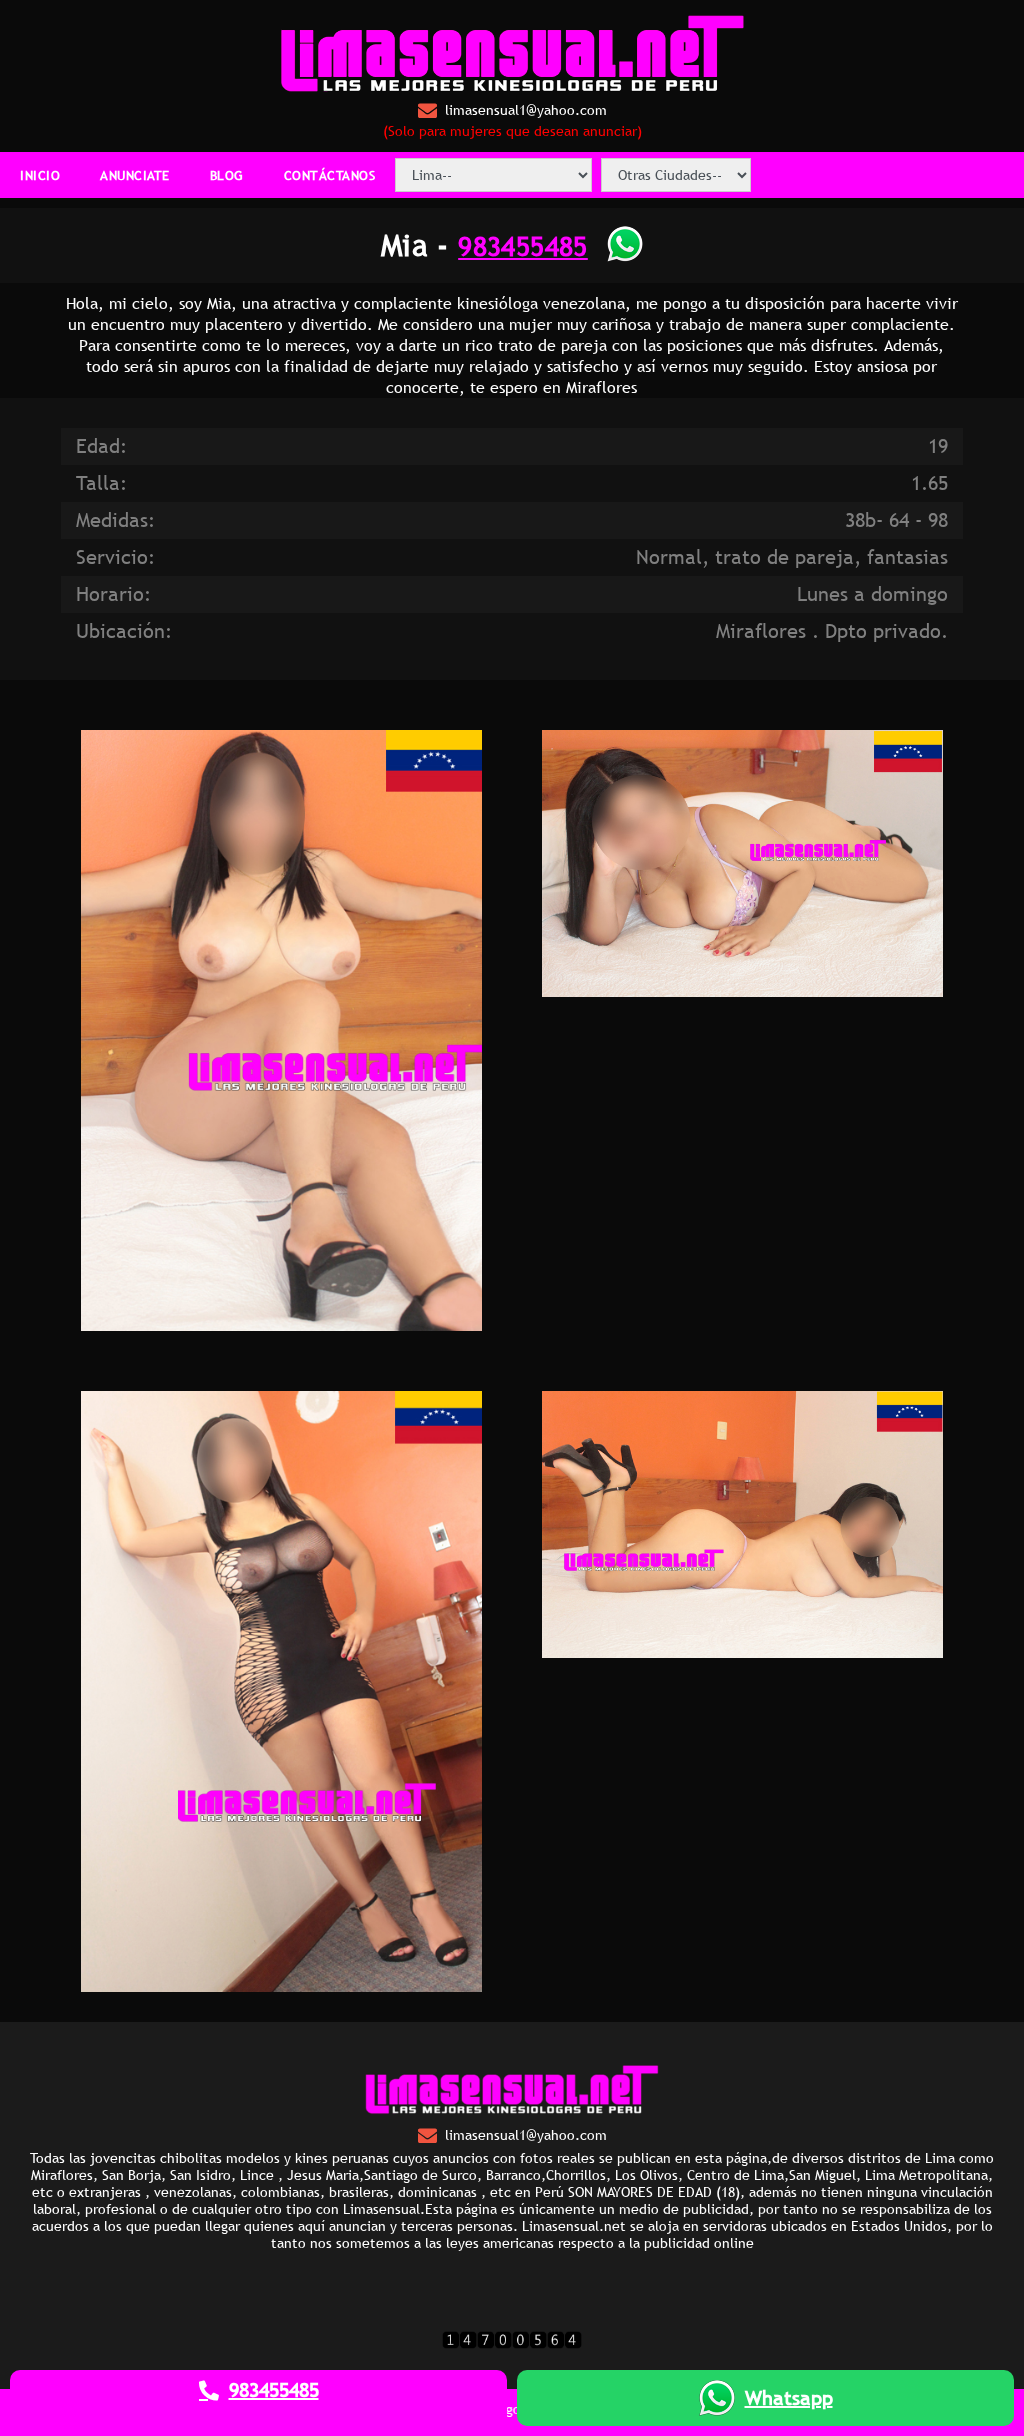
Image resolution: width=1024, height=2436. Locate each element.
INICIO (40, 175)
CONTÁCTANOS (330, 175)
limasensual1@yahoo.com (526, 110)
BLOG (227, 175)
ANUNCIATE (135, 175)
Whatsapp (789, 2398)
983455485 (523, 245)
